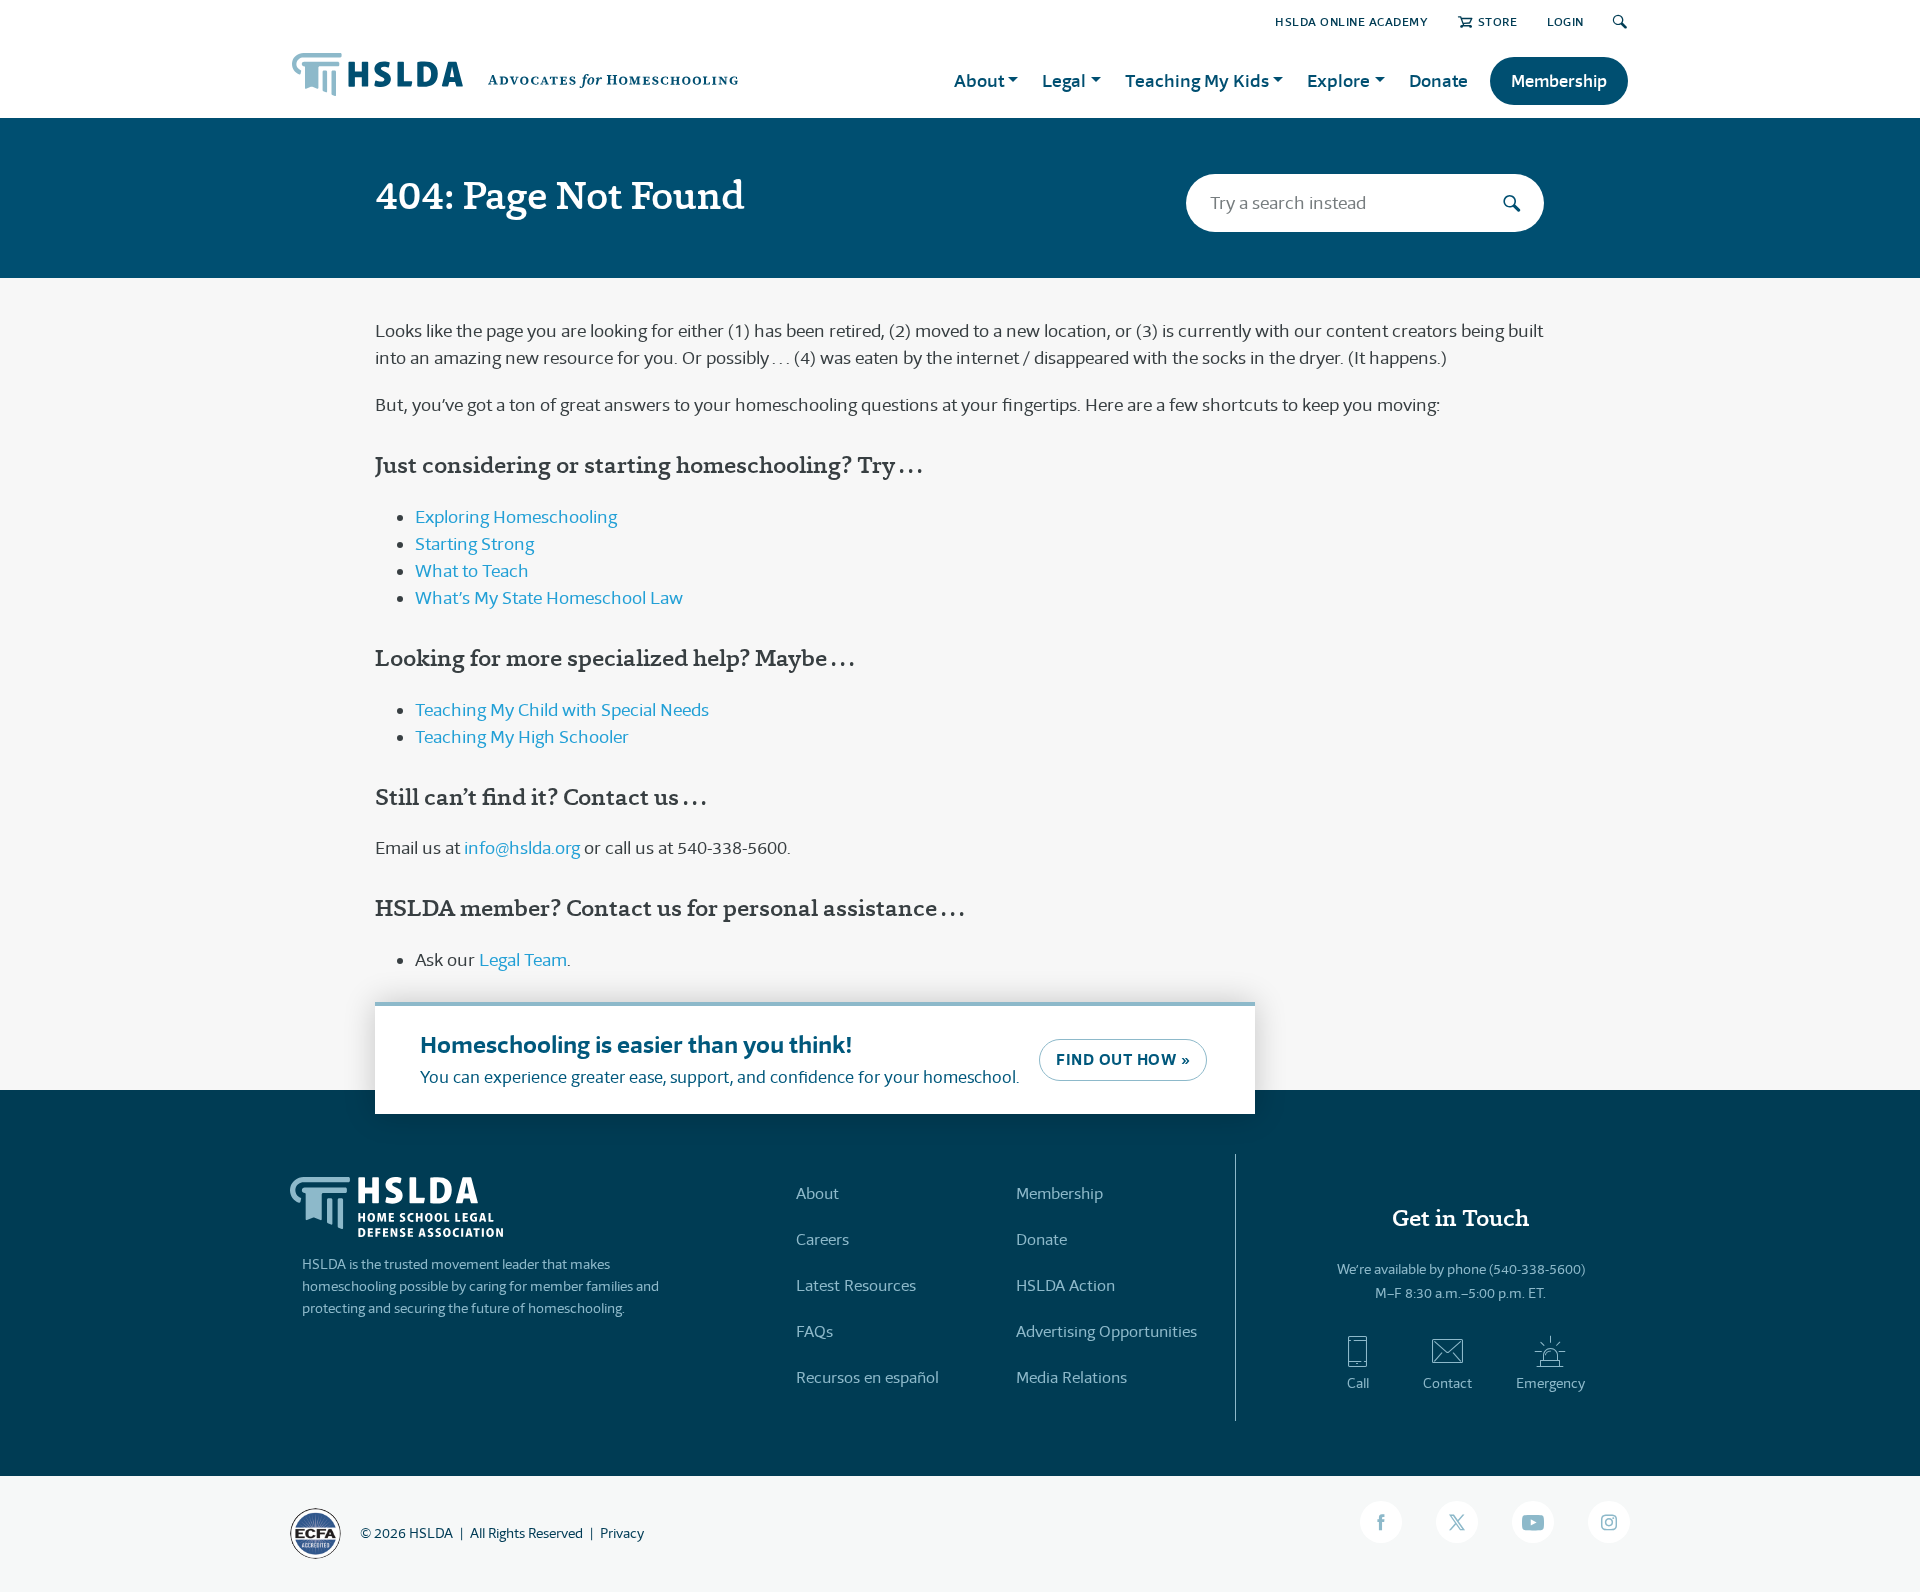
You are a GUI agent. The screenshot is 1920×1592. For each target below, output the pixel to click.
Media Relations (1071, 1377)
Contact (1447, 1383)
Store (1497, 21)
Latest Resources (856, 1285)
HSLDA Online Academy (1351, 21)
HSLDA (431, 1533)
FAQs (814, 1331)
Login (1565, 21)
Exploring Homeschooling (516, 517)
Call (1358, 1383)
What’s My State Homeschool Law (549, 598)
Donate (1438, 80)
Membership (1559, 81)
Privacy (622, 1533)
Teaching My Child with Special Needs (562, 710)
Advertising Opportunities (1106, 1331)
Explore (1338, 80)
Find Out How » (1123, 1059)
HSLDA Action (1065, 1285)
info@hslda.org (522, 848)
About (817, 1193)
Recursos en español (867, 1377)
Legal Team (523, 960)
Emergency (1550, 1383)
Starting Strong (474, 544)
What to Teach (472, 571)
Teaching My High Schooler (522, 737)
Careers (822, 1239)
